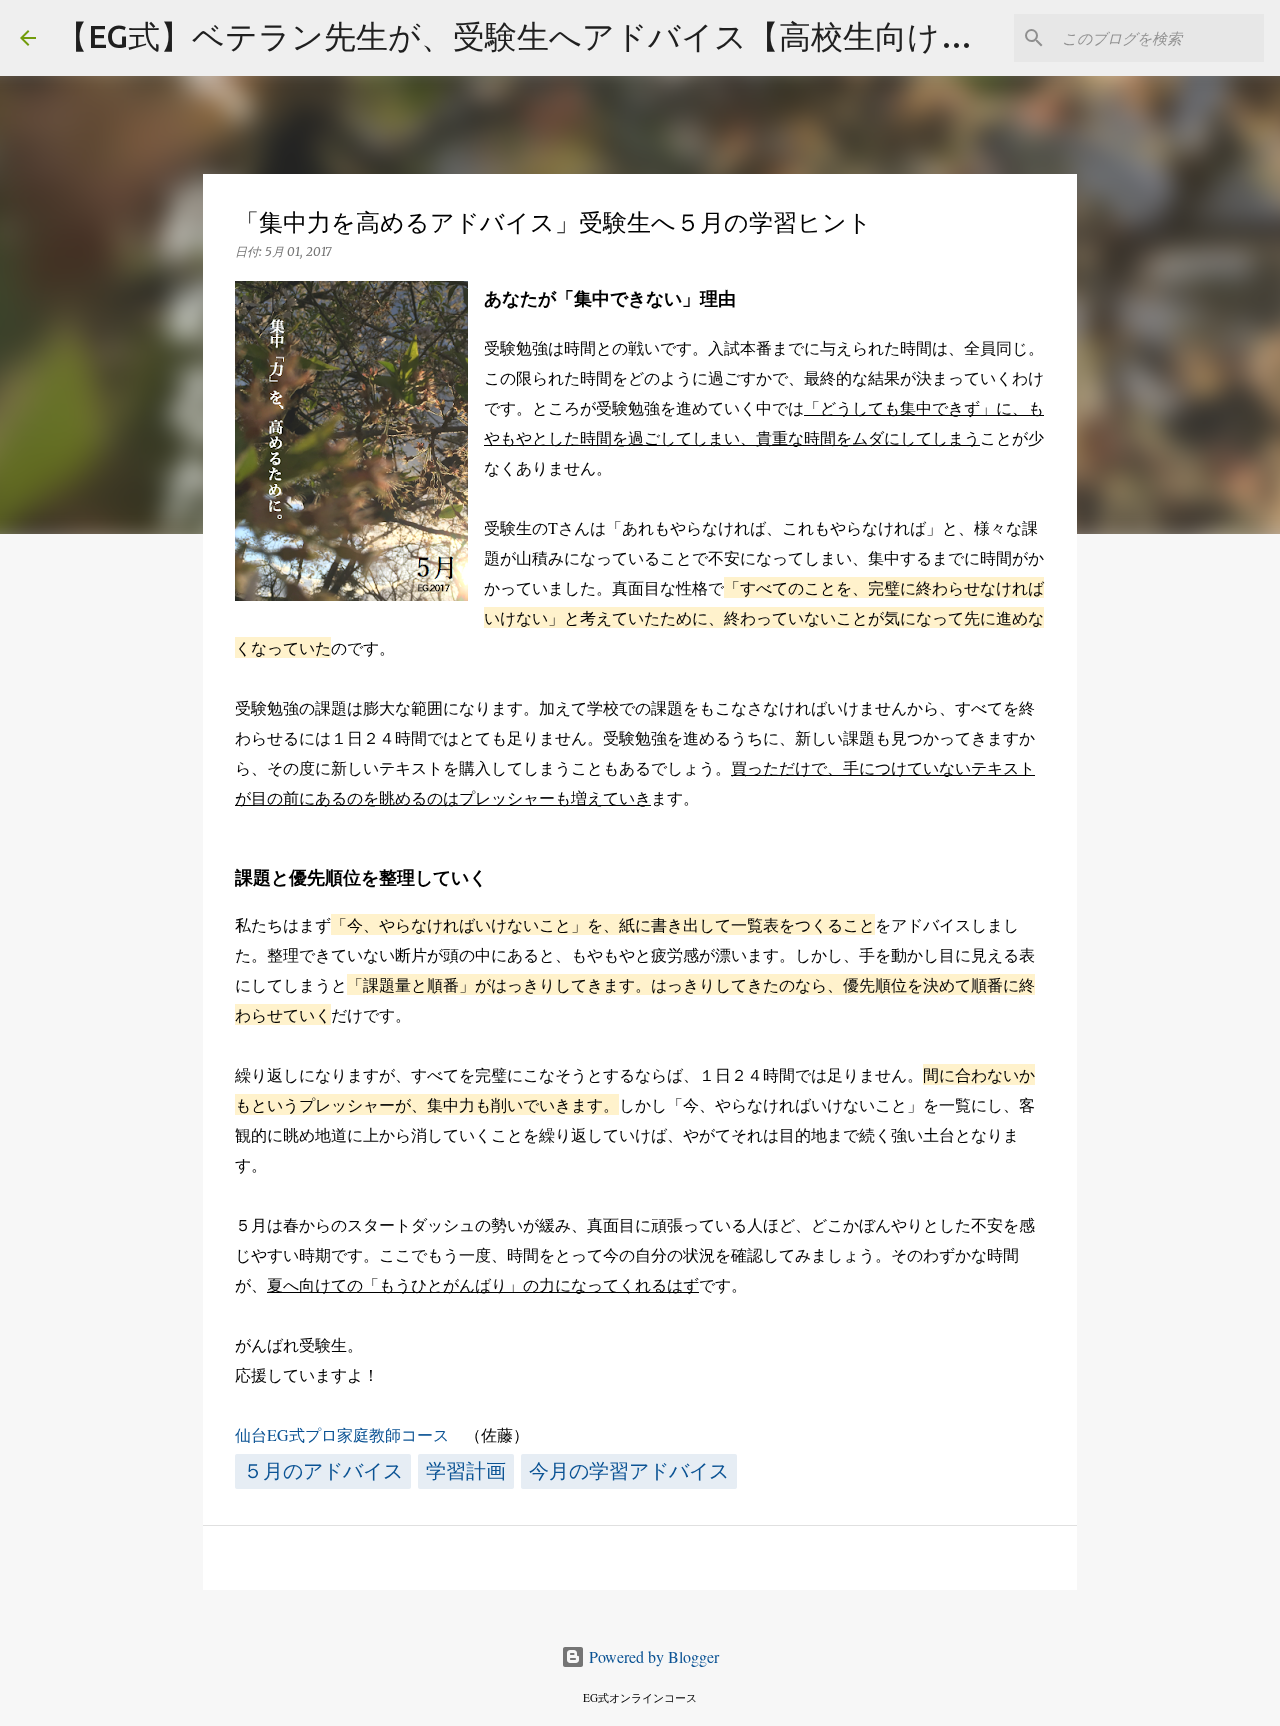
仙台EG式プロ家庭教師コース (342, 1434)
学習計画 (466, 1471)
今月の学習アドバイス (629, 1471)
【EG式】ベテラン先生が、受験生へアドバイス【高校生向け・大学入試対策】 (626, 36)
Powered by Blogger (652, 1656)
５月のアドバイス (323, 1471)
